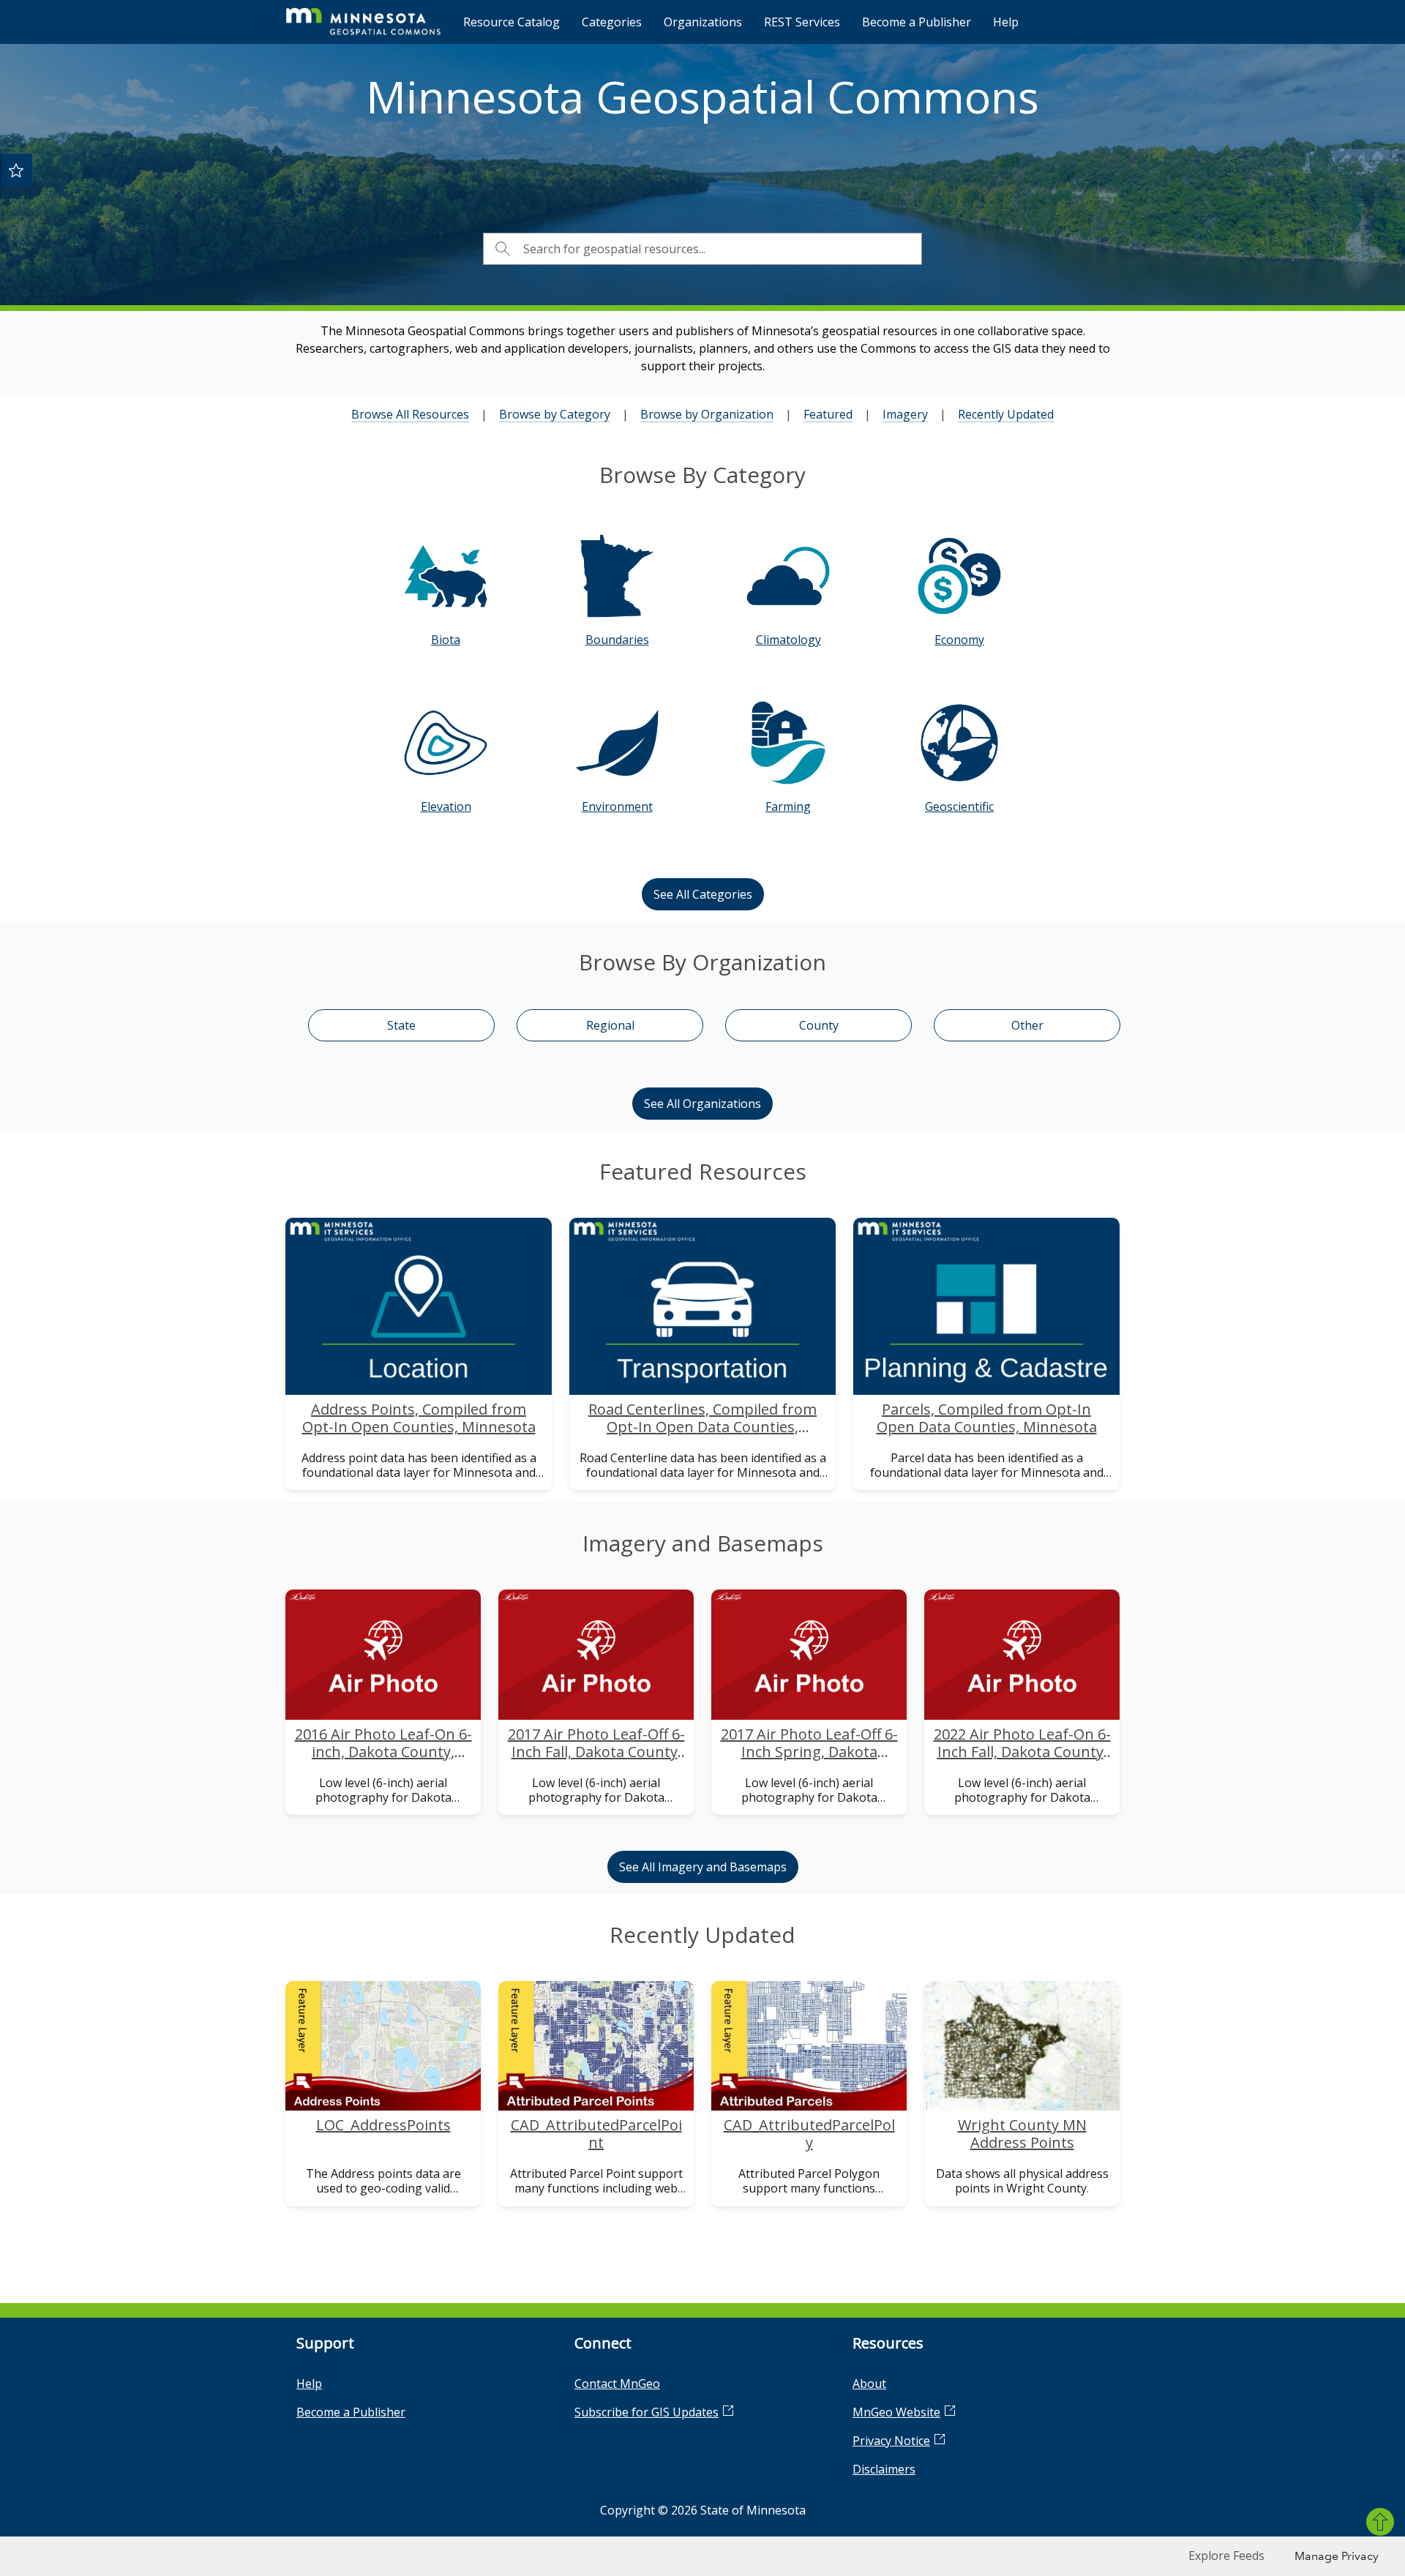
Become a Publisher (917, 22)
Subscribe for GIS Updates (647, 2412)
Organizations (703, 22)
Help (1006, 22)
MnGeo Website (896, 2412)
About (869, 2384)
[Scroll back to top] (1380, 2522)
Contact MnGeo (617, 2384)
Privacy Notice (891, 2441)
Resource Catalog (512, 22)
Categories (612, 22)
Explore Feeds (1226, 2556)
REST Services (802, 22)
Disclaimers (884, 2469)
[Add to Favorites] (16, 170)
